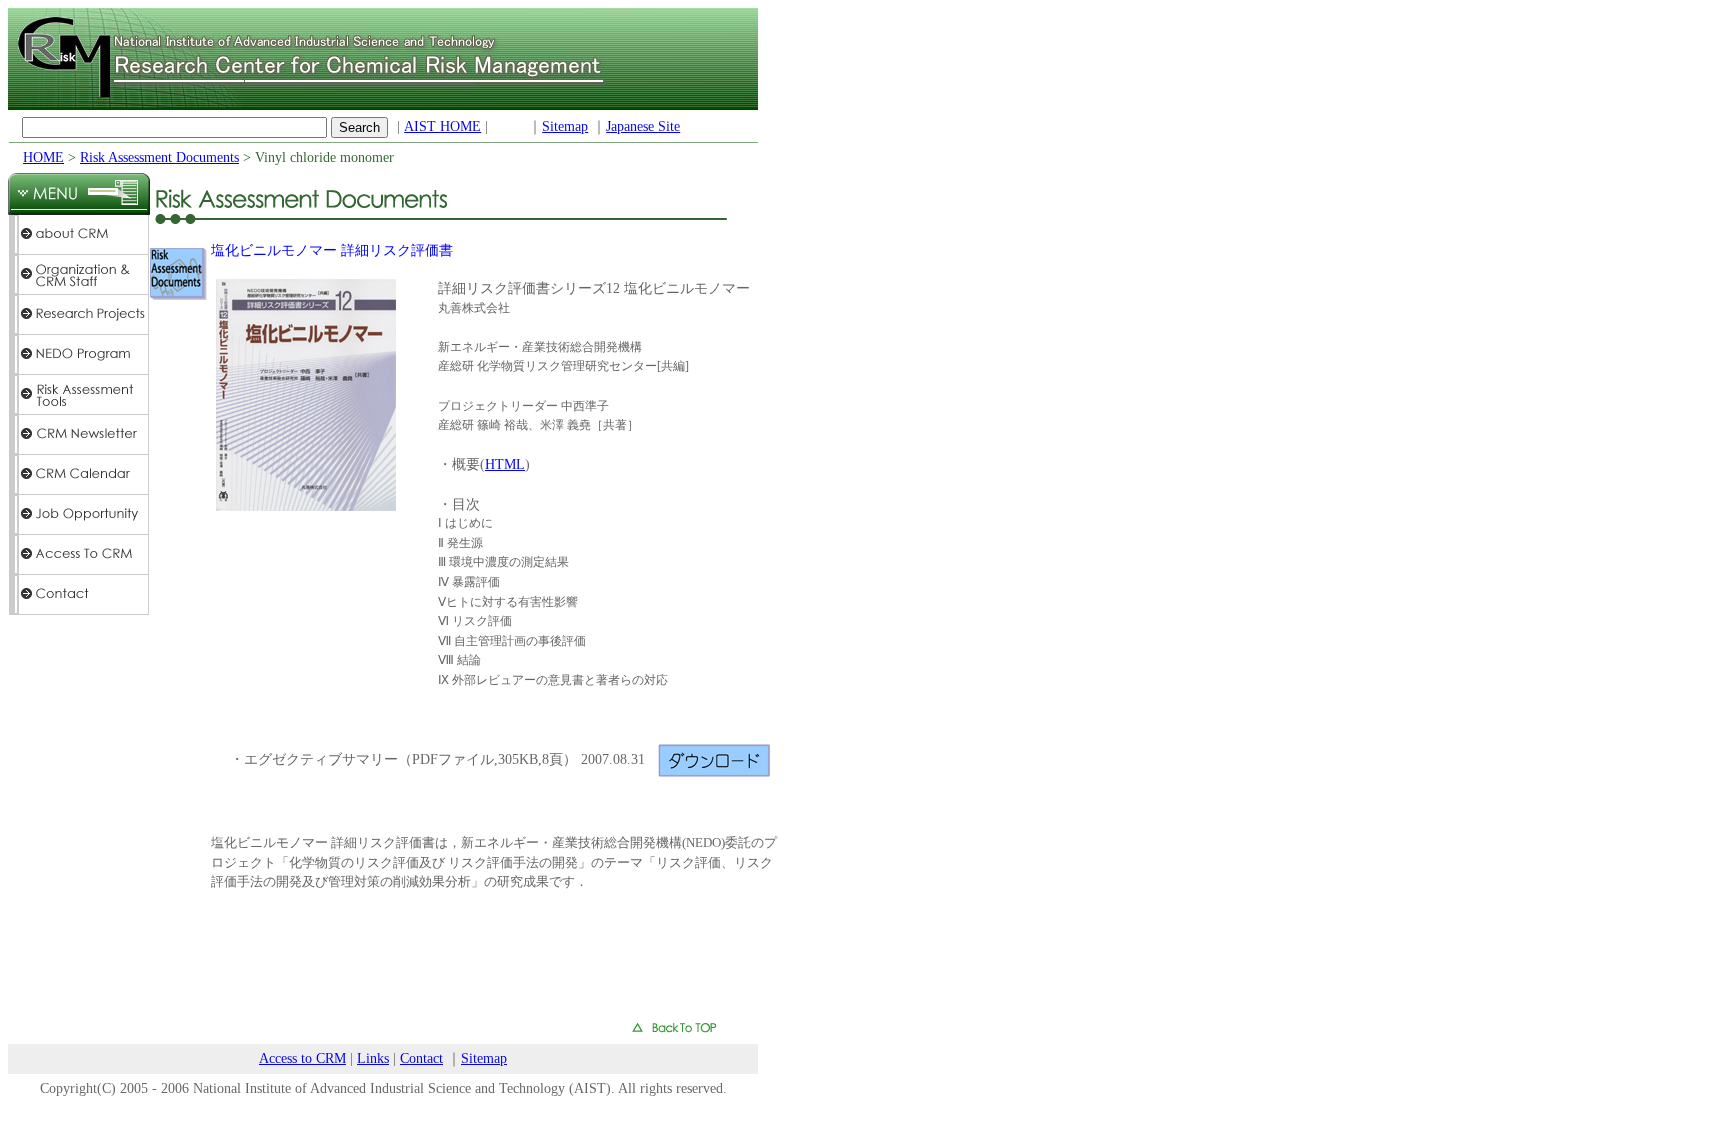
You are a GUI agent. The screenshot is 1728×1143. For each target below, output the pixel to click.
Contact (421, 1058)
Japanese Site (643, 126)
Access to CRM (302, 1058)
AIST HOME (442, 126)
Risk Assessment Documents (159, 157)
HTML (505, 464)
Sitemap (565, 126)
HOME (43, 157)
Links (373, 1058)
